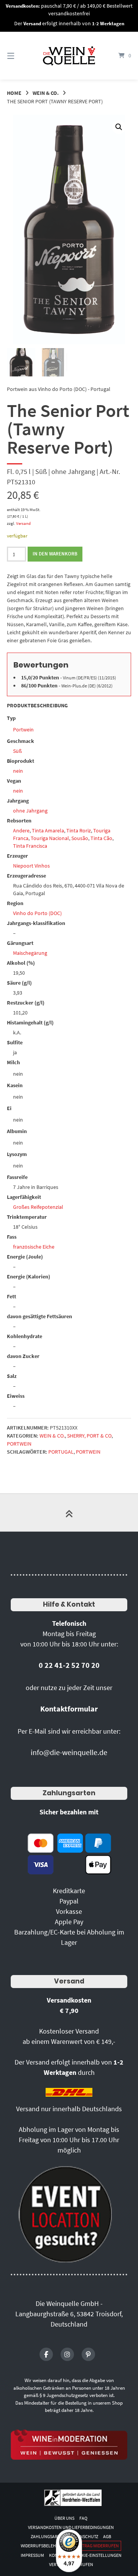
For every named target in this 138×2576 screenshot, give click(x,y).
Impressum (32, 2555)
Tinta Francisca (30, 846)
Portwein (23, 729)
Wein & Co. (46, 93)
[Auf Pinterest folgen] (88, 2354)
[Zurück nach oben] (69, 1513)
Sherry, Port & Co (89, 1436)
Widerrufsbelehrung (44, 2546)
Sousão (80, 838)
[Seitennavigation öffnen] (19, 56)
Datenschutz (84, 2536)
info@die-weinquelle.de (69, 1752)
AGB (107, 2536)
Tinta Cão (101, 838)
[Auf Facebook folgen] (46, 2354)
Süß (17, 751)
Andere (21, 830)
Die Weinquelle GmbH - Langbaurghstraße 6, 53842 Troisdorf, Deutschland (69, 2314)
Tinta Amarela (48, 830)
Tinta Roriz (79, 830)
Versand (23, 523)
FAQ (83, 2518)
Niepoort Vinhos (31, 866)
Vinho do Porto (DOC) (37, 913)
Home (14, 93)
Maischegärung (30, 953)
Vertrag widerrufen (97, 2546)
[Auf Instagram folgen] (67, 2354)
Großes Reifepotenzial (38, 1207)
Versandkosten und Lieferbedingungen (71, 2527)
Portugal (61, 1452)
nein (18, 771)
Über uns (64, 2518)
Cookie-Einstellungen (97, 2555)
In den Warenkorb (55, 554)
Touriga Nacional (50, 838)
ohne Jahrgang (30, 811)
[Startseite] (69, 56)
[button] (119, 127)
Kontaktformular (69, 1709)
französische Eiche (34, 1247)
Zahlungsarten (69, 1793)
